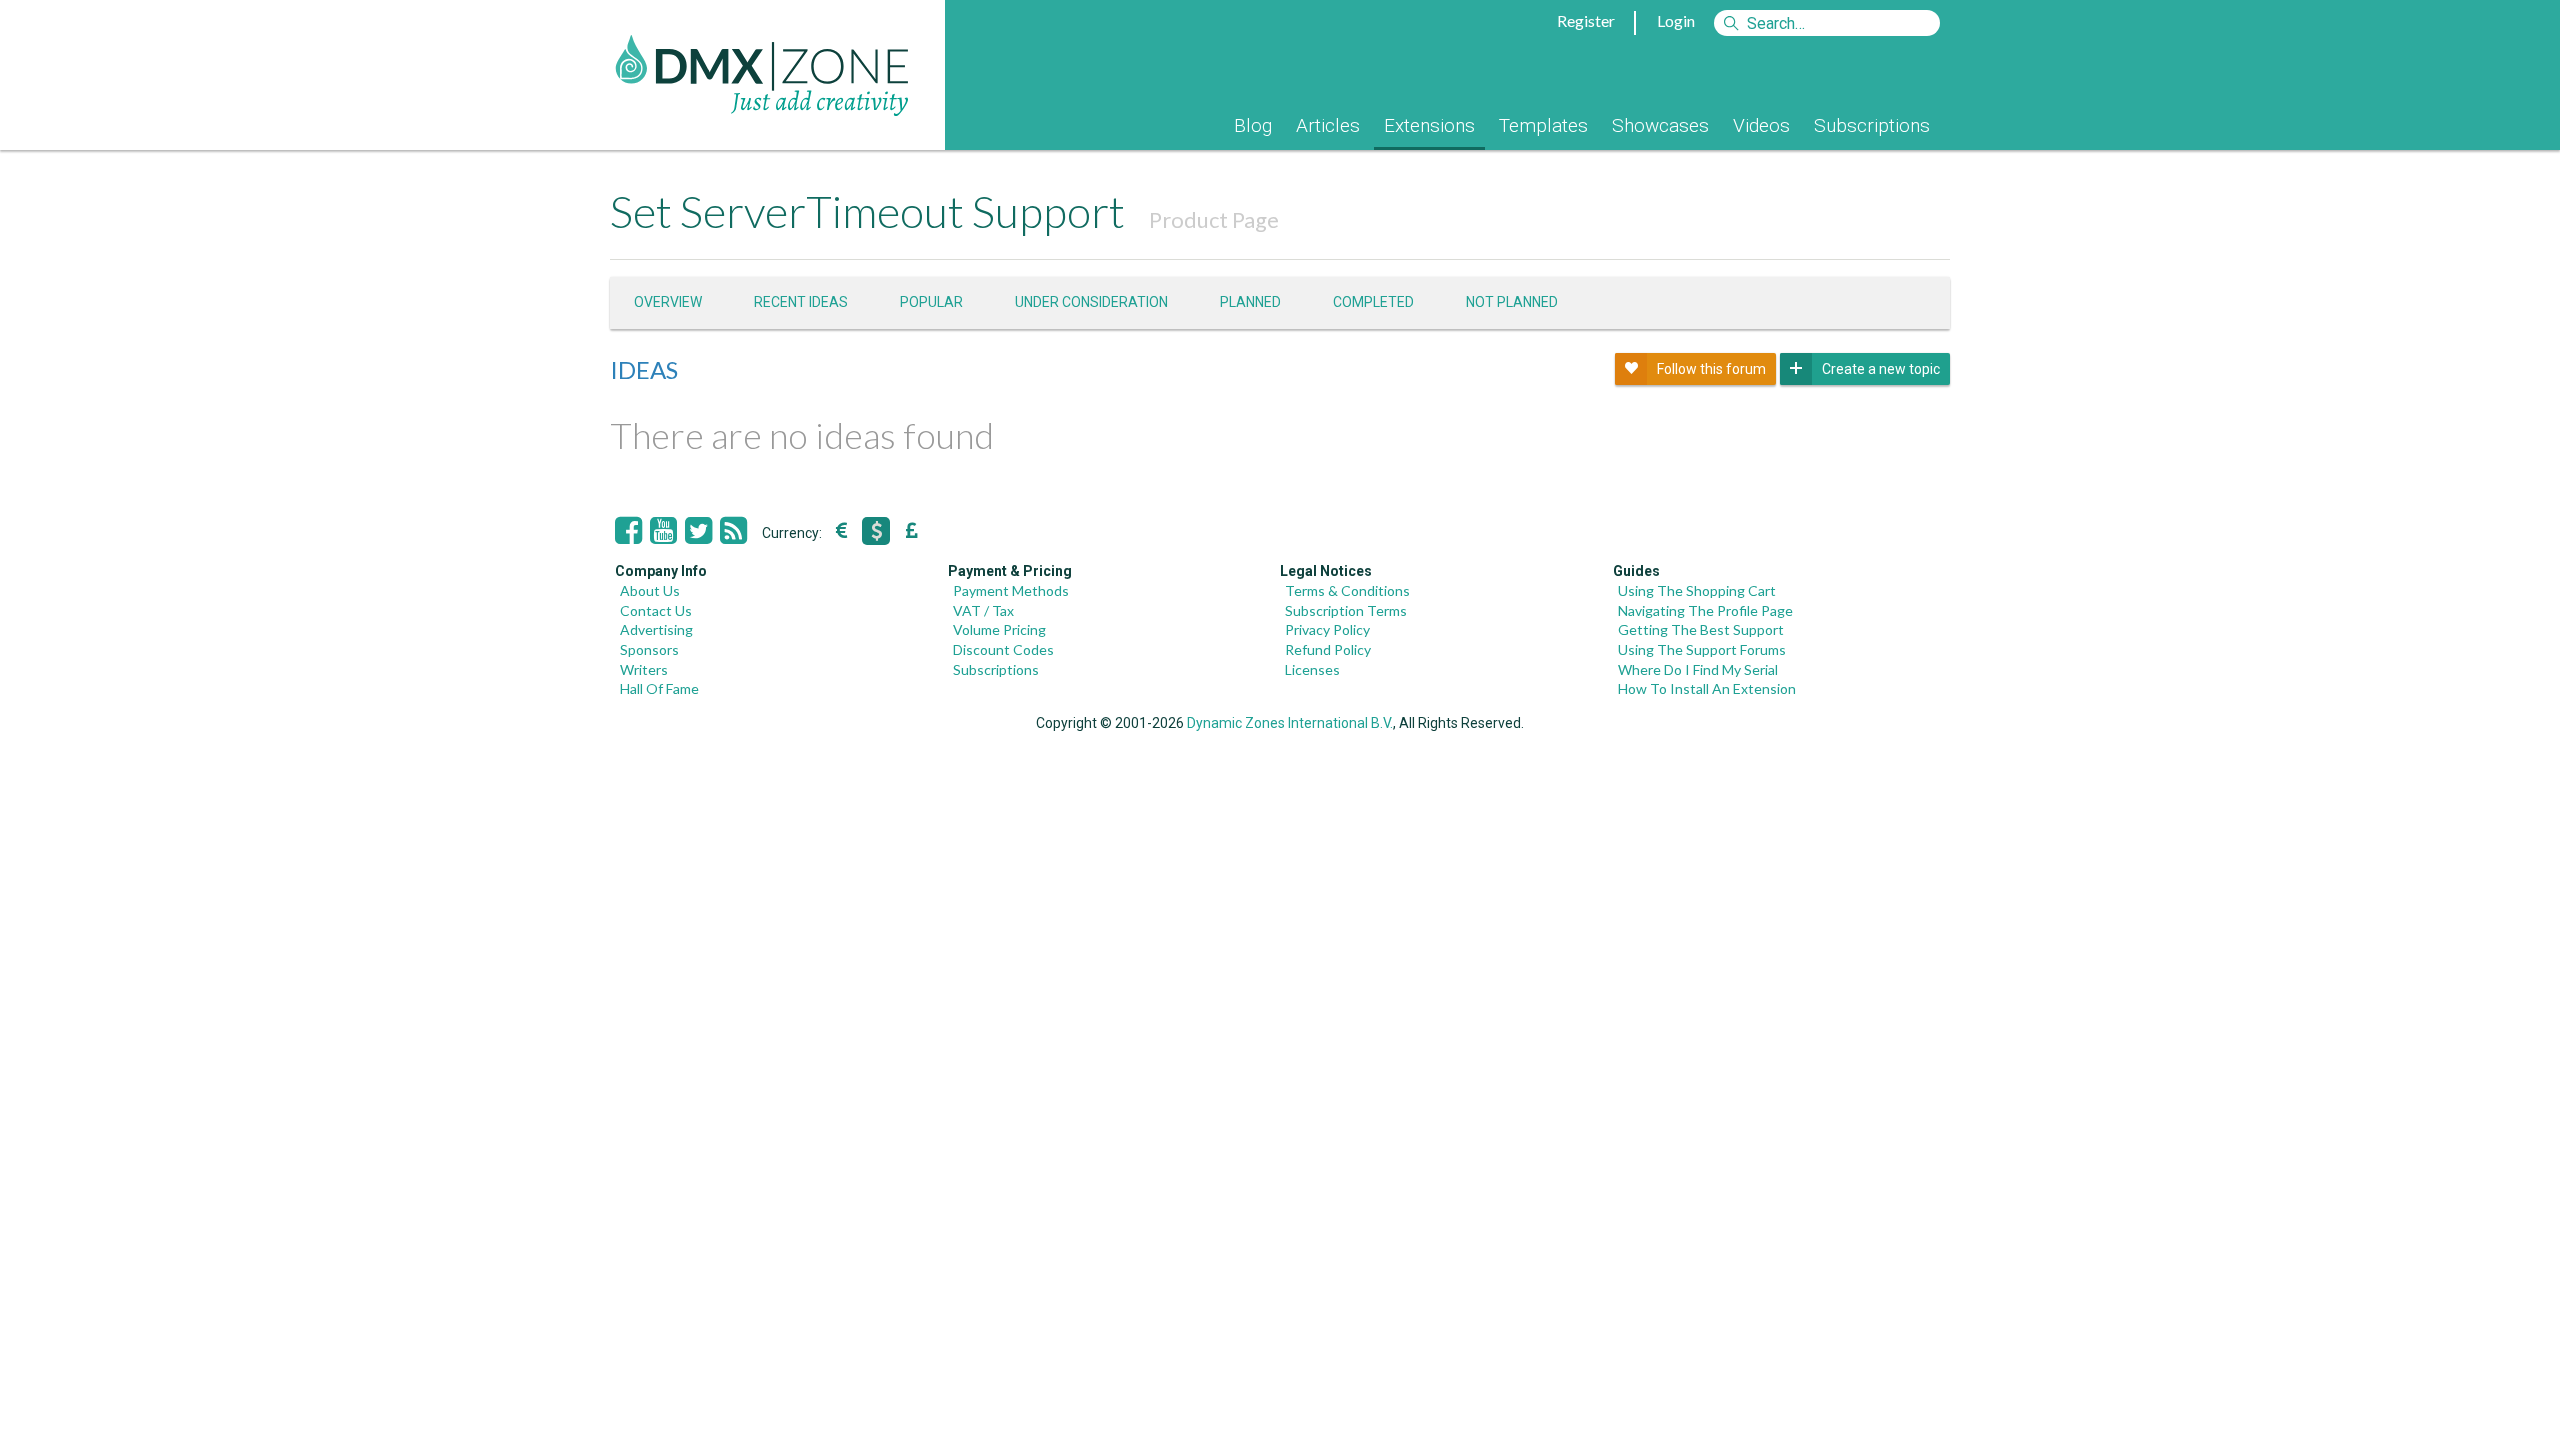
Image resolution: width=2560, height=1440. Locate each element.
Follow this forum (1711, 369)
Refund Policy (1328, 649)
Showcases (1660, 125)
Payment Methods (1011, 590)
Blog (1253, 125)
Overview (668, 302)
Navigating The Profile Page (1705, 610)
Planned (1250, 302)
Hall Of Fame (659, 688)
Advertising (656, 629)
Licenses (1312, 669)
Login (1676, 20)
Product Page (1214, 219)
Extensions (1429, 125)
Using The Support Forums (1702, 649)
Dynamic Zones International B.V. (1290, 723)
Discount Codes (1003, 649)
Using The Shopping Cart (1697, 590)
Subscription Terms (1346, 610)
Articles (1328, 125)
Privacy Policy (1327, 629)
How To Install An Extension (1707, 688)
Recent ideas (801, 302)
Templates (1543, 125)
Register (1586, 20)
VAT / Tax (983, 610)
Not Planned (1512, 302)
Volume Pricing (999, 629)
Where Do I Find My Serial (1698, 669)
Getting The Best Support (1701, 629)
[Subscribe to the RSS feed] (733, 531)
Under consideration (1091, 302)
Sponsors (649, 649)
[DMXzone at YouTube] (663, 531)
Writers (644, 669)
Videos (1761, 125)
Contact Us (656, 610)
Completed (1373, 302)
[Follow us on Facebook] (628, 531)
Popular (931, 302)
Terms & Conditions (1347, 590)
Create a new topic (1881, 369)
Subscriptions (1872, 125)
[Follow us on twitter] (698, 531)
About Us (650, 590)
